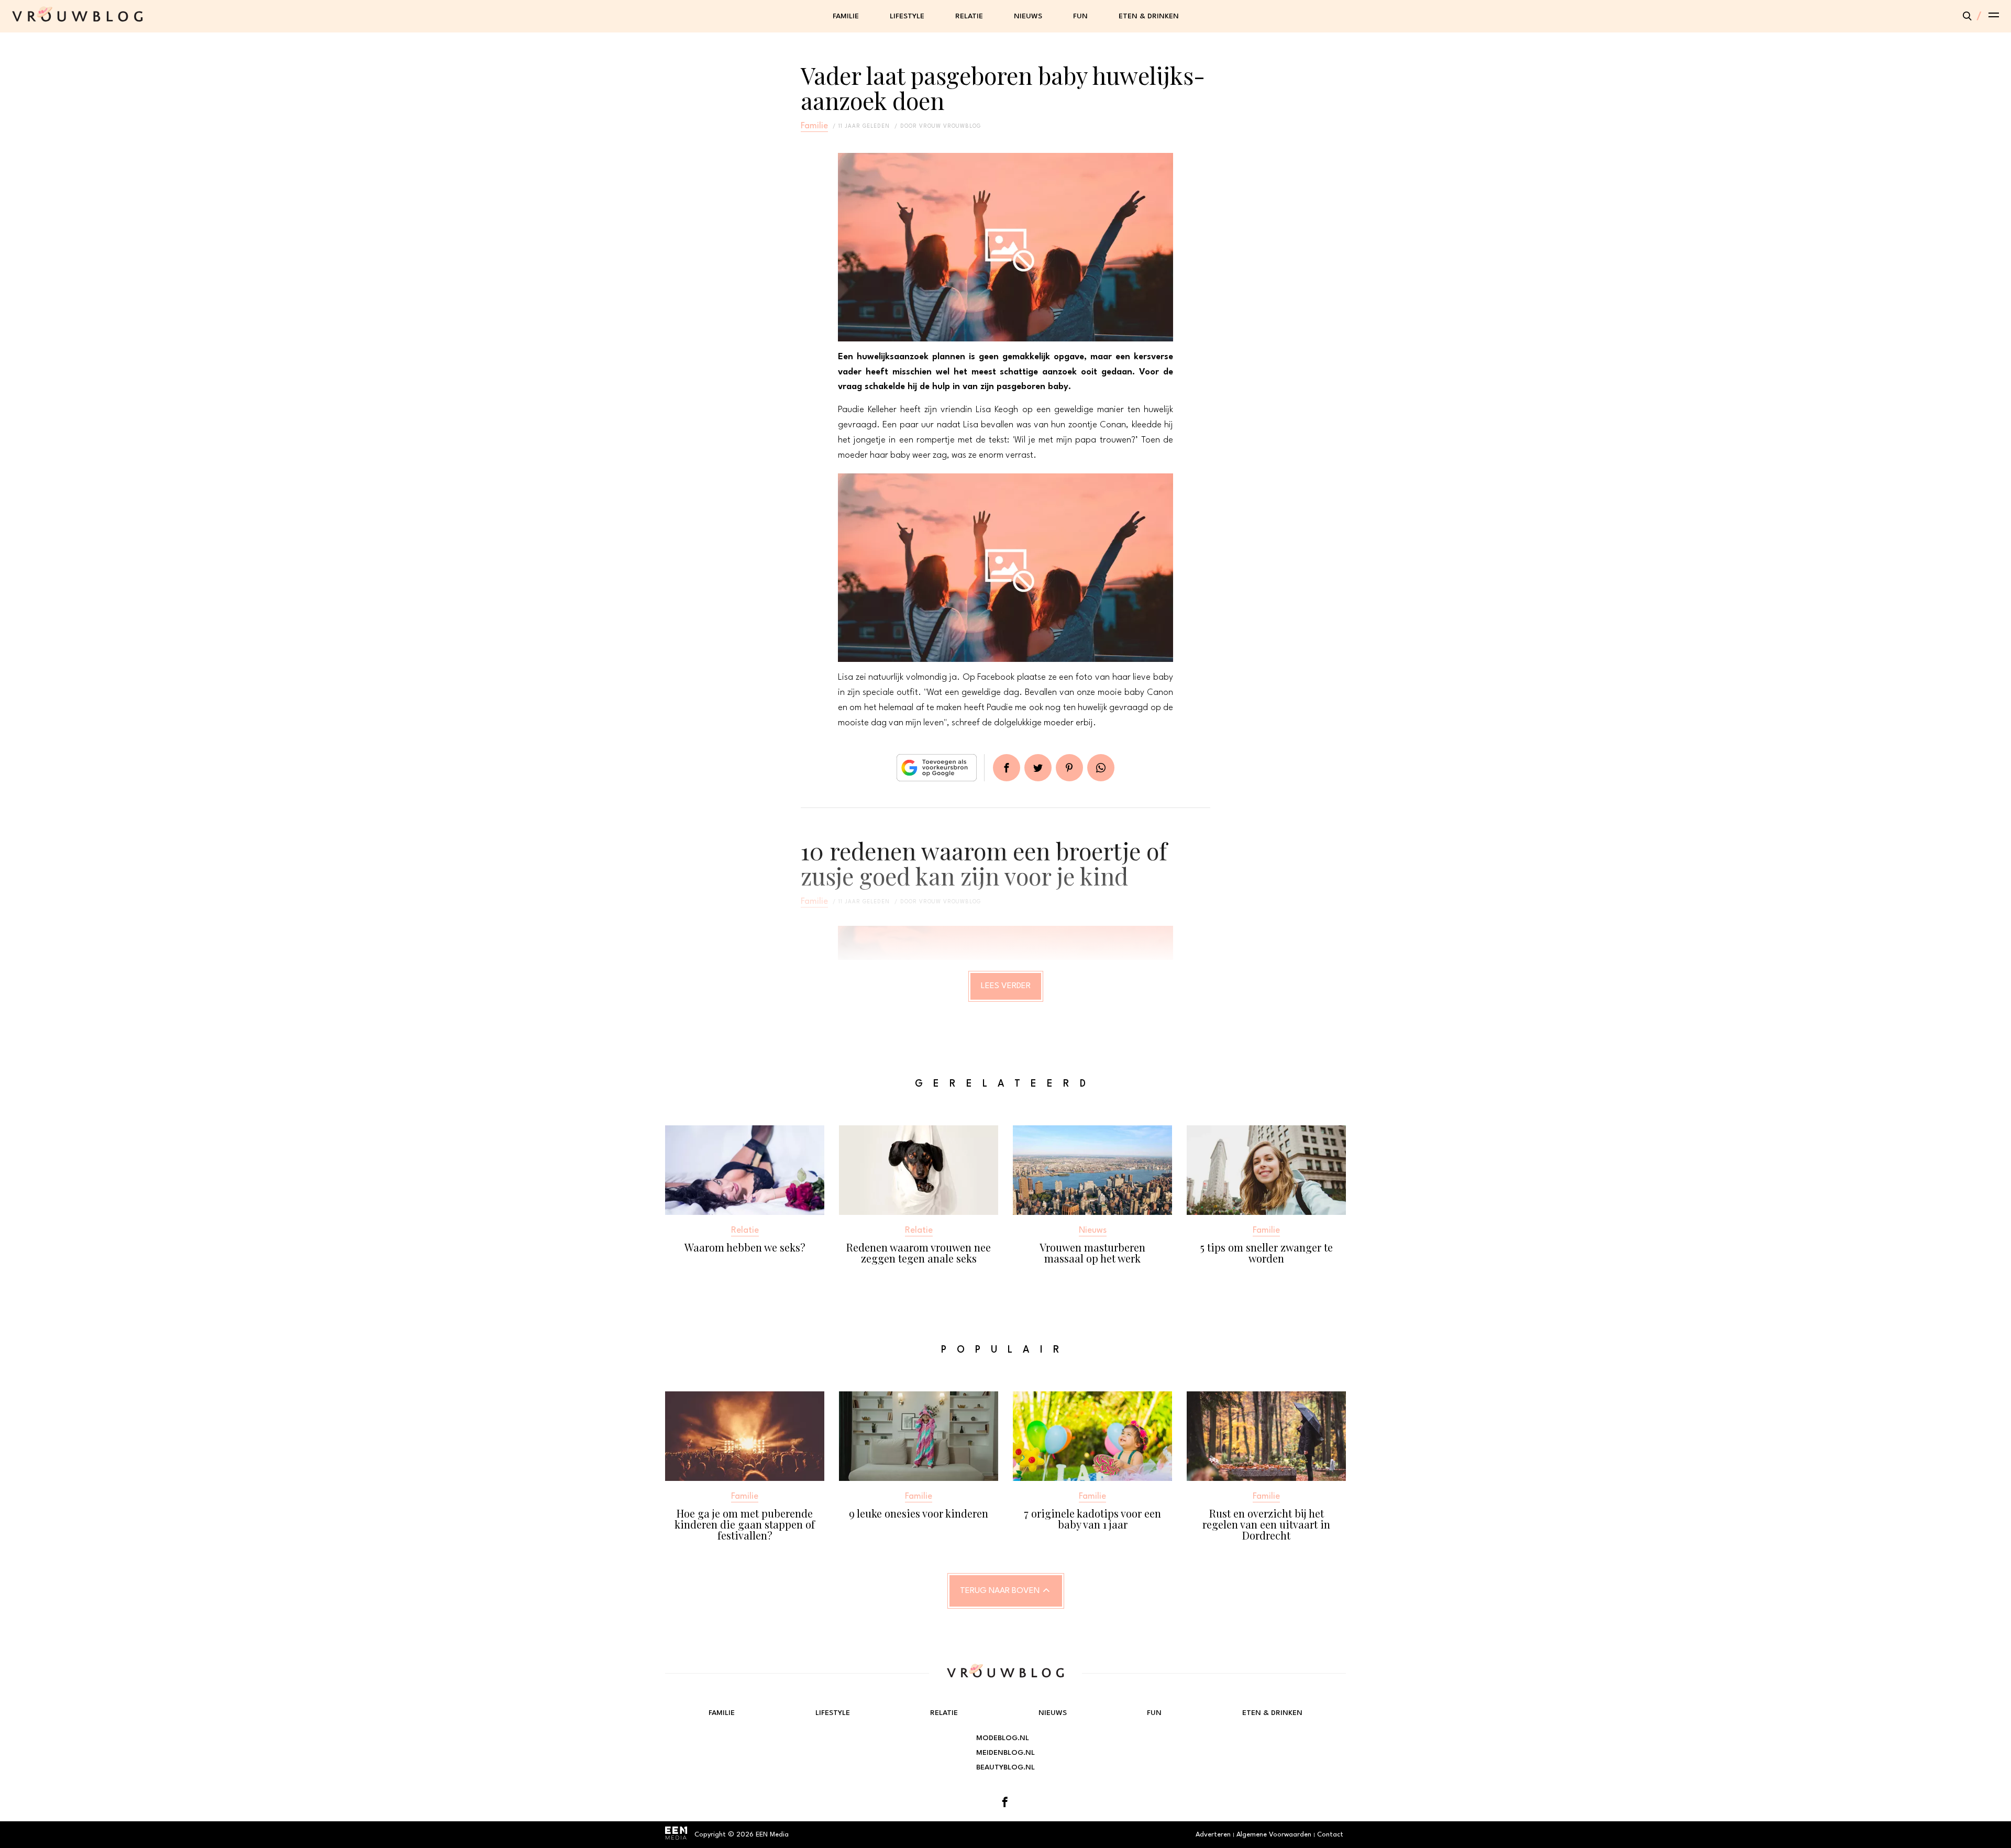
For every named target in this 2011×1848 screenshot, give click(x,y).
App (1101, 768)
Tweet (1038, 768)
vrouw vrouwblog (950, 126)
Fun (1080, 16)
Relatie (969, 16)
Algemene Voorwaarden (1274, 1835)
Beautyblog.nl (1005, 1767)
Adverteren (1213, 1835)
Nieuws (1028, 16)
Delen (1007, 768)
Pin (1069, 768)
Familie (846, 16)
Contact (1330, 1835)
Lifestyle (907, 16)
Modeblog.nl (1003, 1738)
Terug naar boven (1000, 1591)
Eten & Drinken (1149, 16)
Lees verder (1006, 986)
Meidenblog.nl (1005, 1753)
